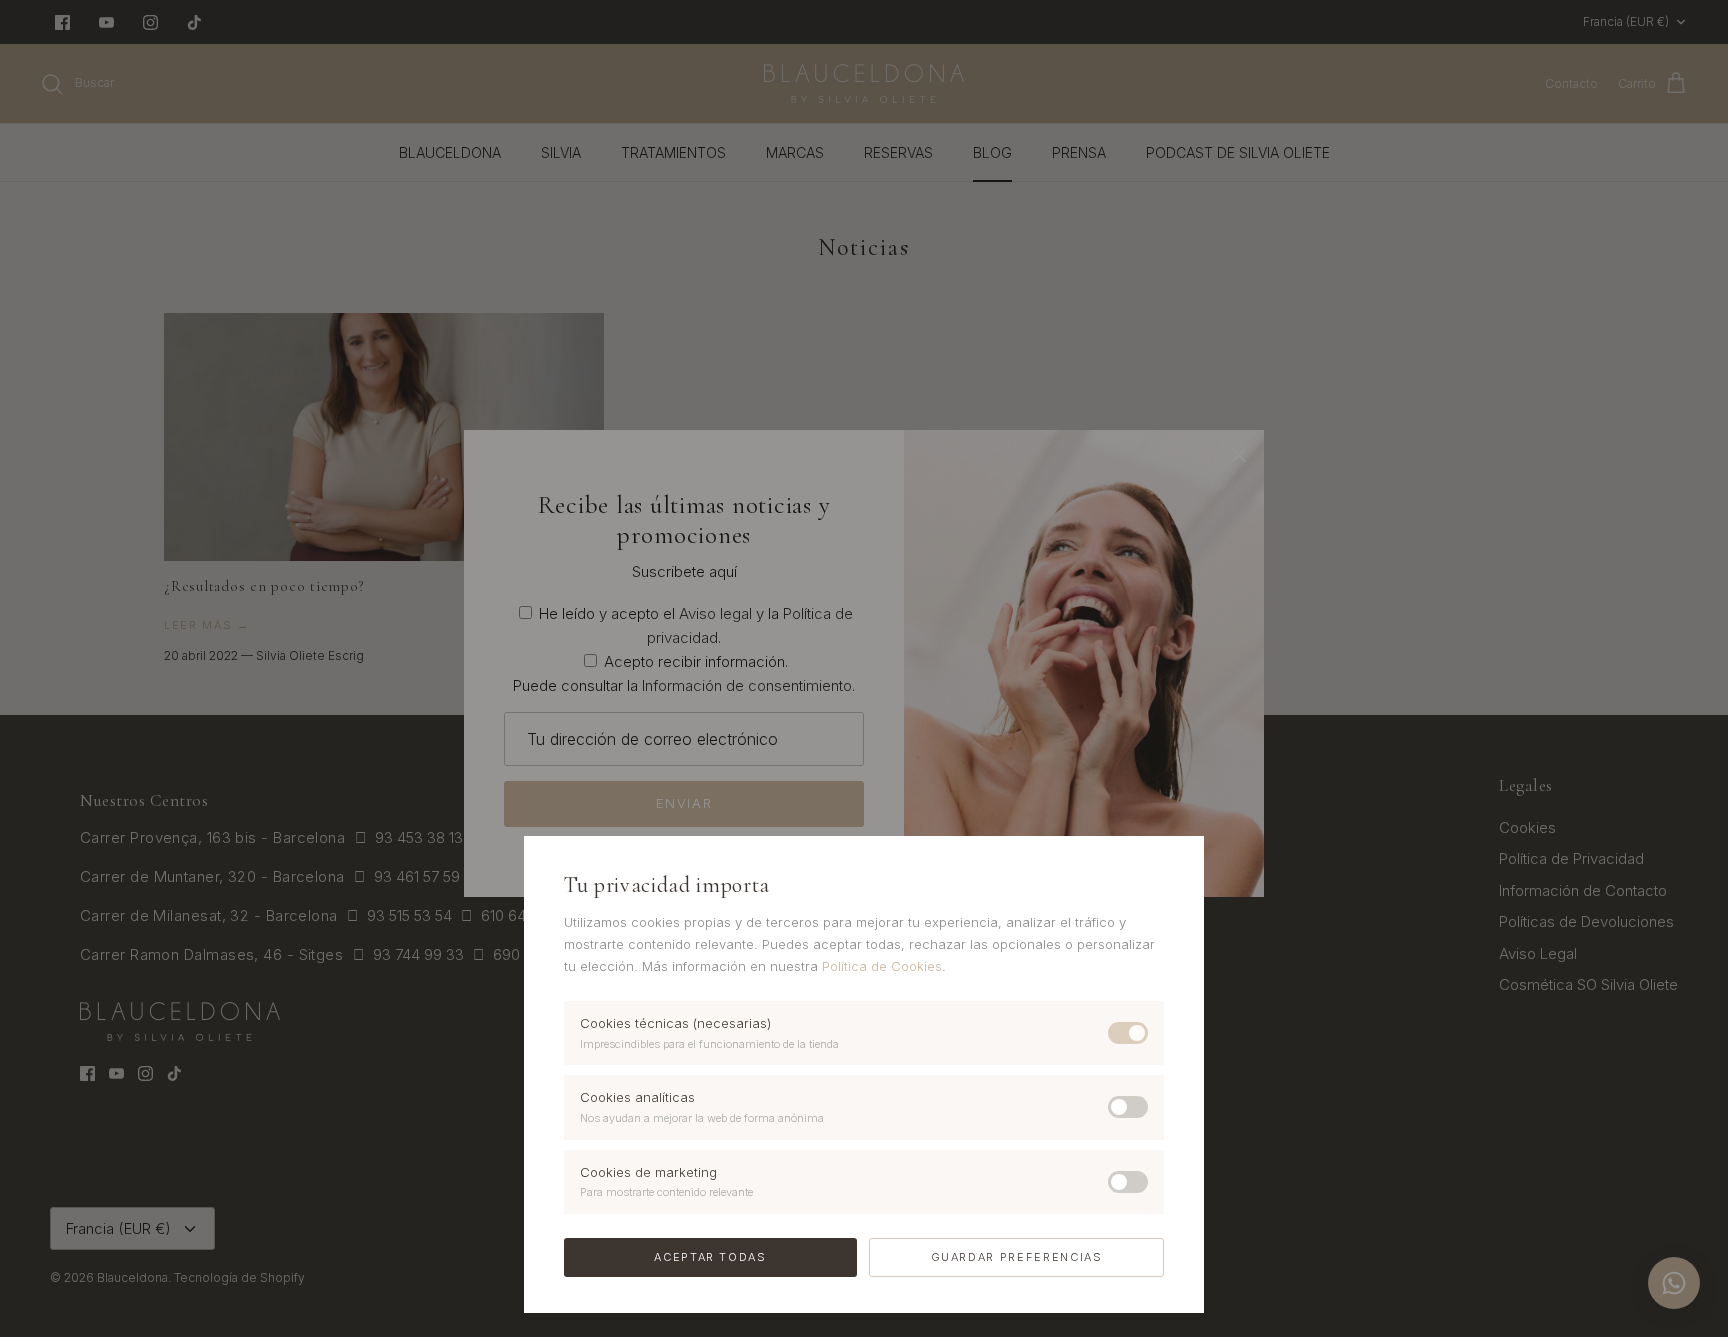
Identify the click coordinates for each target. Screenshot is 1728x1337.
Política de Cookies (882, 966)
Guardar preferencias (1017, 1257)
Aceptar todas (710, 1257)
